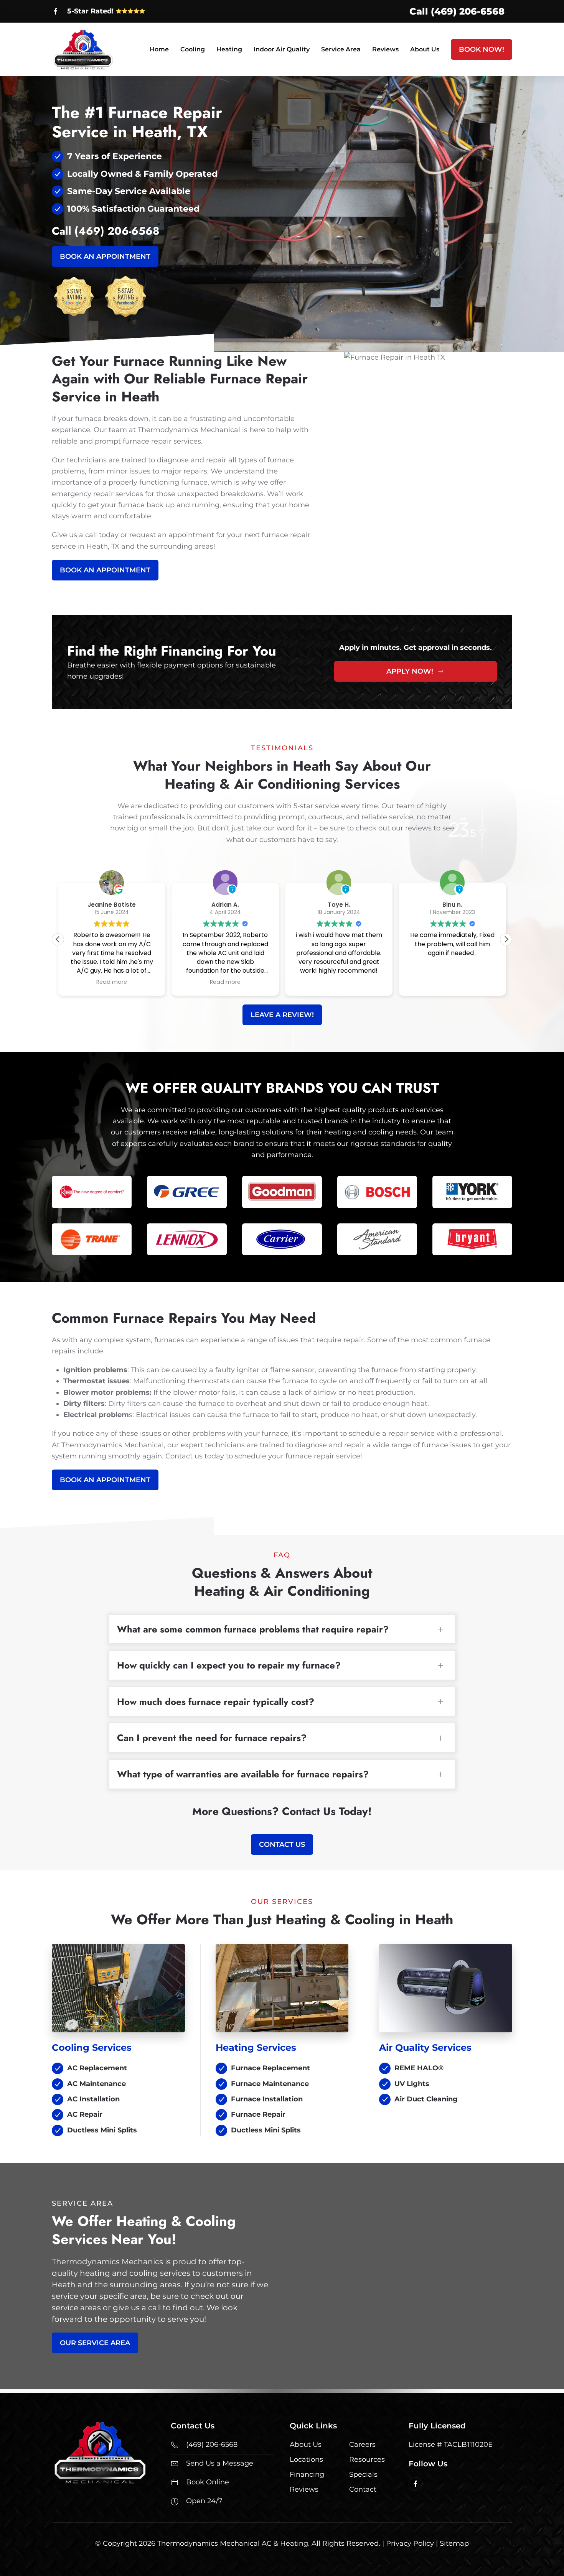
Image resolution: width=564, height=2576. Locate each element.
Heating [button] (229, 49)
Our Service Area (95, 2343)
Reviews (385, 49)
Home (159, 49)
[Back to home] (83, 49)
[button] (506, 939)
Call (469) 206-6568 (457, 11)
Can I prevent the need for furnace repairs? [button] (212, 1738)
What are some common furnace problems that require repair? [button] (253, 1629)
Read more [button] (112, 982)
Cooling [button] (193, 49)
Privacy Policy (410, 2543)
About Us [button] (425, 49)
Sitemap (454, 2543)
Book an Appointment (105, 256)
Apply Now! (410, 671)
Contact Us (282, 1844)
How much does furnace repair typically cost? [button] (216, 1702)
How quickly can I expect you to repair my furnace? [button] (229, 1665)
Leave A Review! (282, 1015)
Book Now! (482, 49)
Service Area (341, 49)
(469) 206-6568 (117, 231)
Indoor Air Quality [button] (282, 49)
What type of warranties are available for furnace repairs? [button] (243, 1774)
